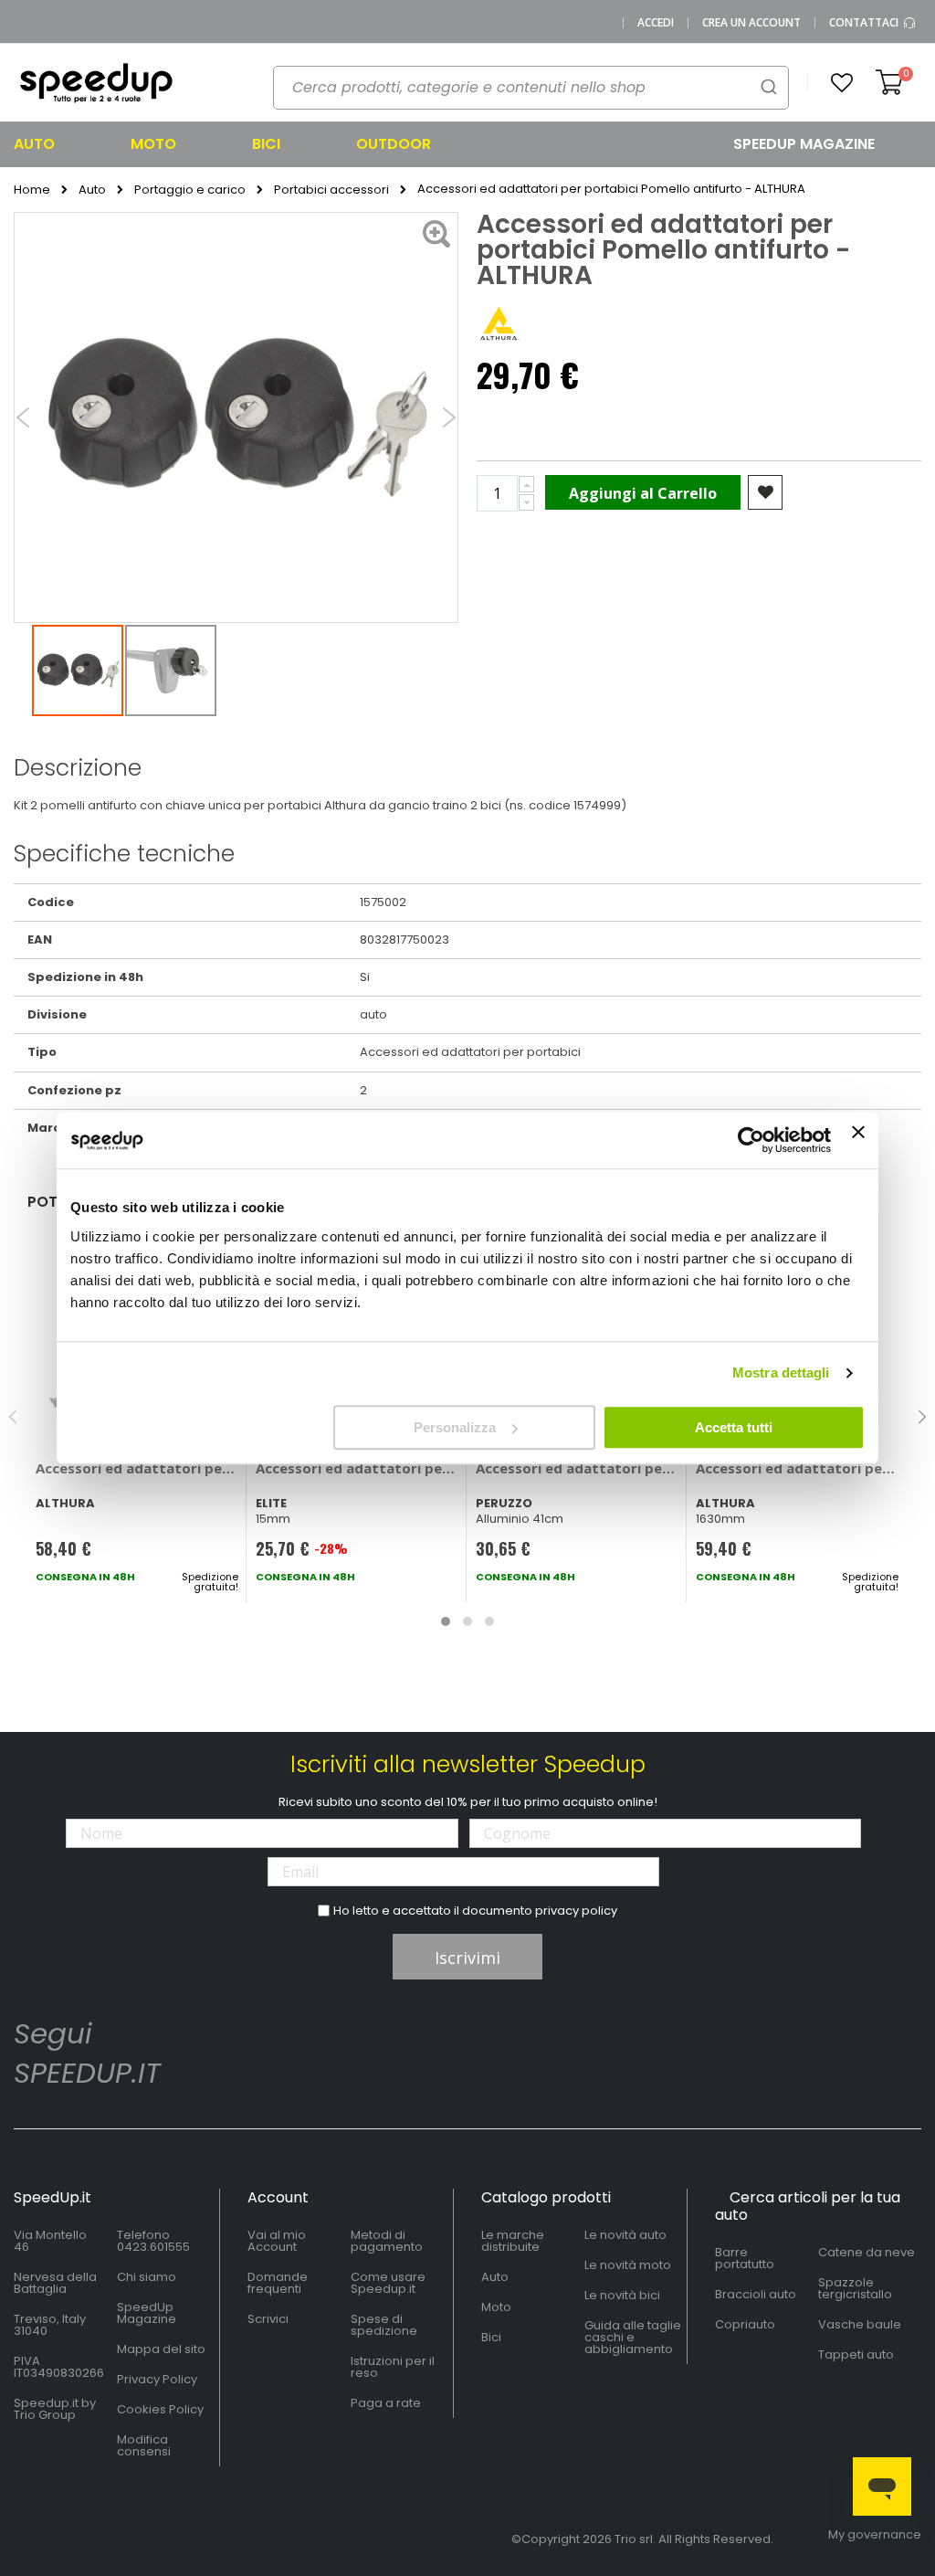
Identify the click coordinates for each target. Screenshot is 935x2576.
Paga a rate (386, 2403)
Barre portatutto (745, 2258)
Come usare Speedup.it (388, 2283)
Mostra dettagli (781, 1372)
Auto (92, 190)
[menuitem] (57, 144)
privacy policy (576, 1911)
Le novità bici (622, 2295)
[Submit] (769, 86)
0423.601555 (153, 2247)
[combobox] (531, 88)
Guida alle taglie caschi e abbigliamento (633, 2337)
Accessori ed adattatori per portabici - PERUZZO (577, 1468)
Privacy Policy (157, 2379)
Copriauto (745, 2324)
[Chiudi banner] (858, 1140)
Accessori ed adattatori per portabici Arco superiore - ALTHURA (797, 1468)
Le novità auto (625, 2235)
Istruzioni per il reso (393, 2367)
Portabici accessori (331, 190)
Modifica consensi (144, 2445)
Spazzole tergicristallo (855, 2288)
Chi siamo (147, 2277)
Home (32, 190)
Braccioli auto (756, 2294)
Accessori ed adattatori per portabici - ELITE (357, 1468)
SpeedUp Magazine (147, 2313)
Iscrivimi (467, 1958)
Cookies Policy (160, 2409)
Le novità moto (628, 2265)
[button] (842, 83)
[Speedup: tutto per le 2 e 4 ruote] (96, 83)
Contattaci (865, 23)
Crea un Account (751, 23)
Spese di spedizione (384, 2325)
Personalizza (455, 1427)
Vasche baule (860, 2324)
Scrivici (268, 2319)
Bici (491, 2337)
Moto (496, 2307)
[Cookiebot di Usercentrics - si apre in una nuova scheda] (751, 1140)
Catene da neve (867, 2252)
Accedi (656, 23)
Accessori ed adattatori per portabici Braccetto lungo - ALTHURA (137, 1468)
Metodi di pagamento (387, 2241)
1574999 (597, 805)
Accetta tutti (734, 1427)
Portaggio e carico (190, 190)
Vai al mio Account (277, 2241)
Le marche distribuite (513, 2241)
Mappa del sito (161, 2349)
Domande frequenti (278, 2283)
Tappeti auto (856, 2354)
